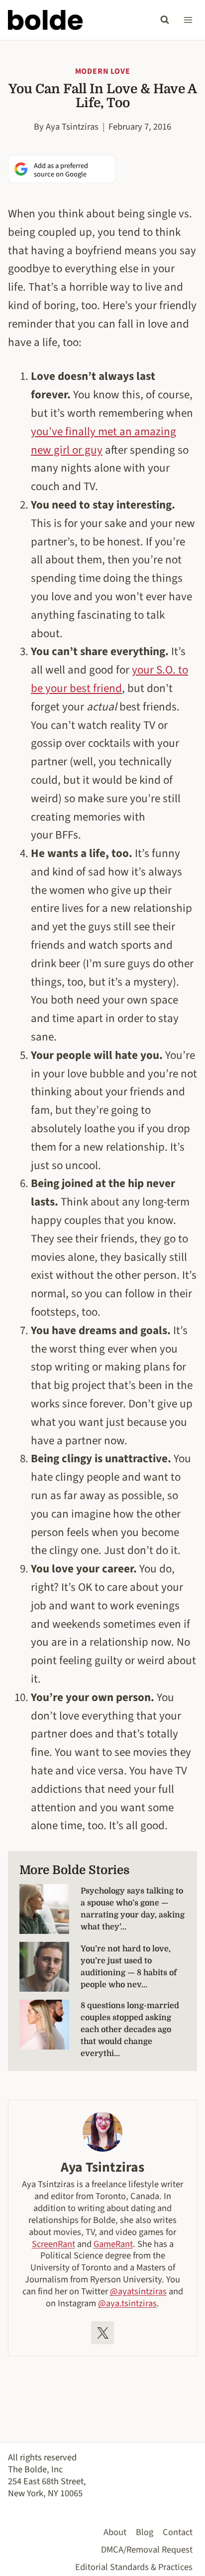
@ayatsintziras (138, 2291)
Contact (178, 2532)
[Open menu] (188, 20)
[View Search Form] (165, 20)
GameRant (113, 2244)
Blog (145, 2532)
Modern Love (103, 71)
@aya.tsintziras (127, 2303)
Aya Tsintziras (72, 127)
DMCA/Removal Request (147, 2550)
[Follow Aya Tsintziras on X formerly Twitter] (102, 2333)
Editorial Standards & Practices (134, 2567)
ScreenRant (53, 2244)
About (115, 2532)
